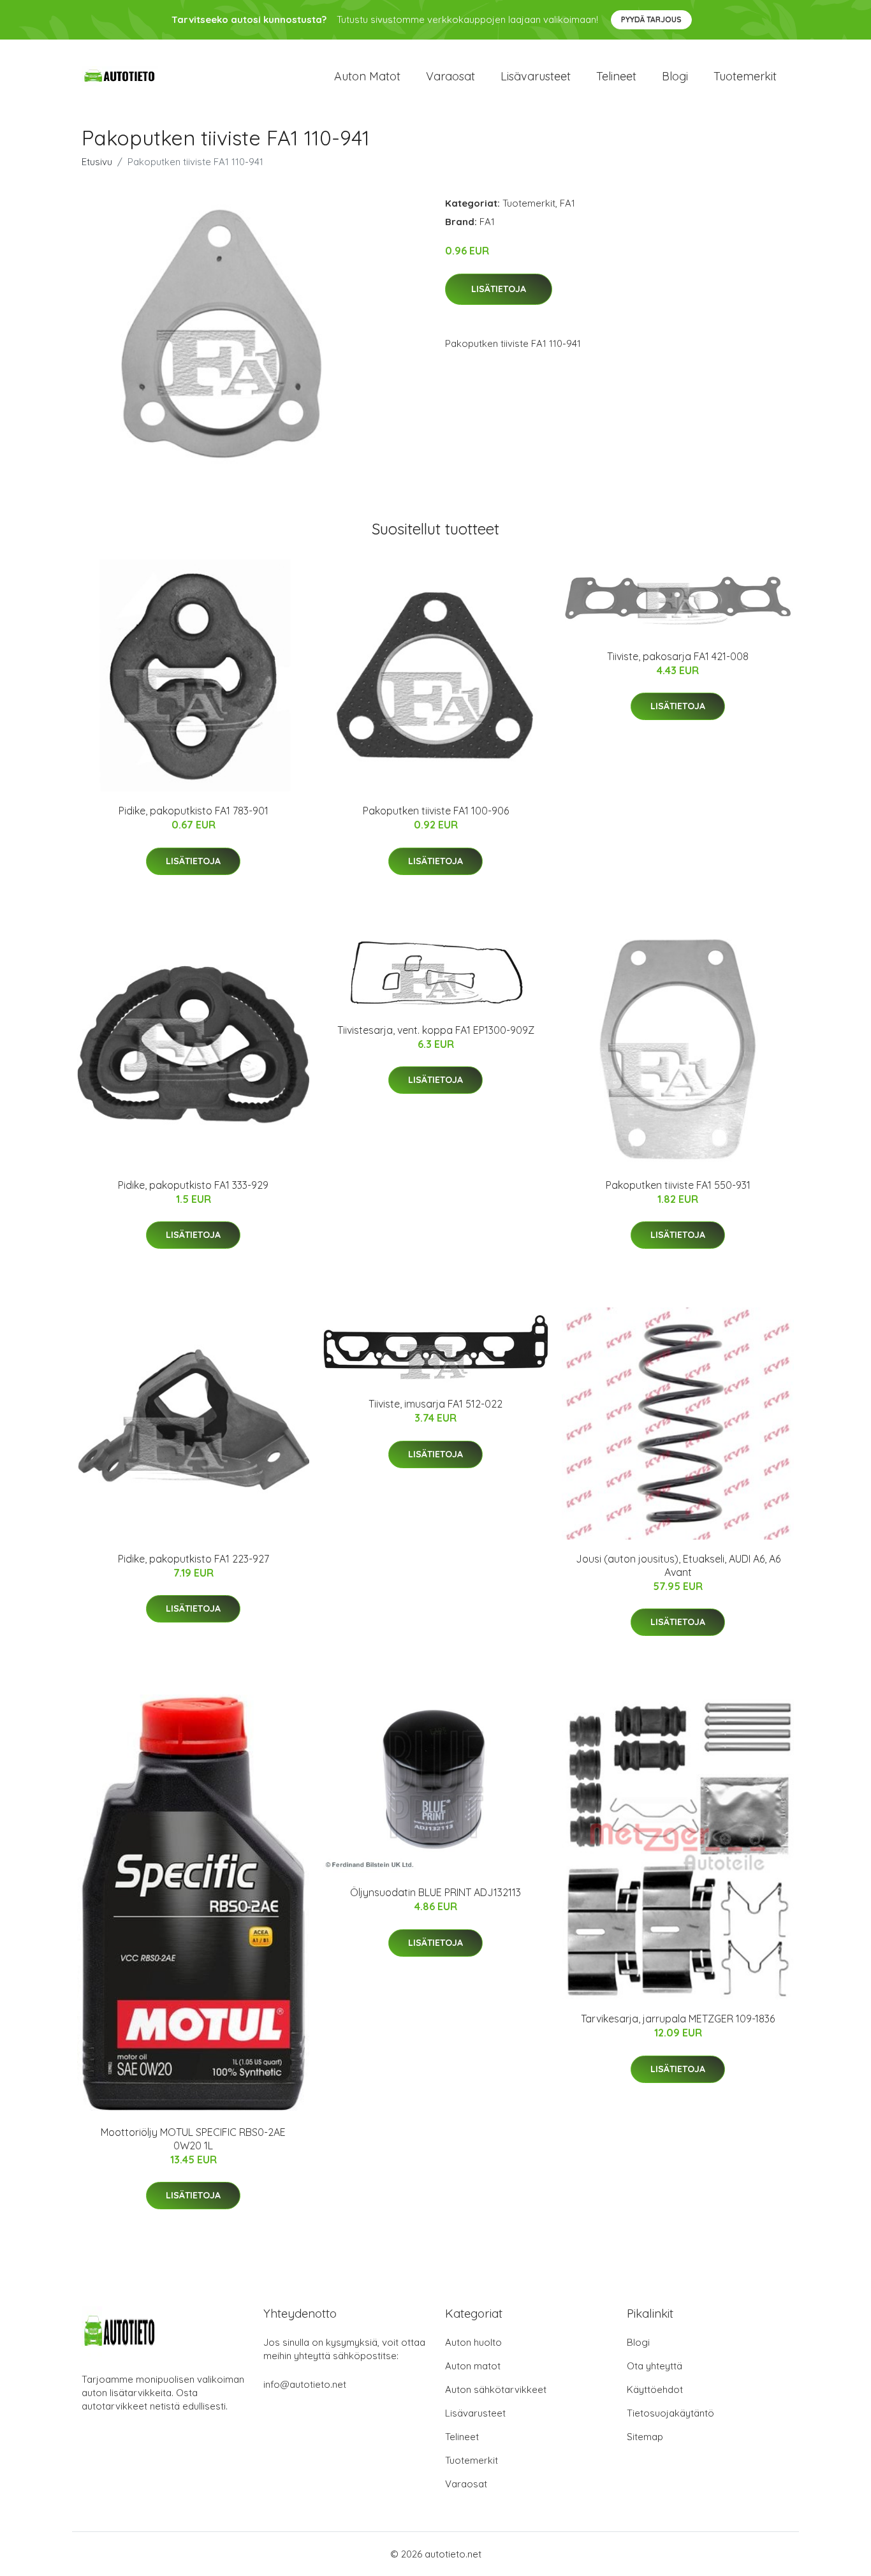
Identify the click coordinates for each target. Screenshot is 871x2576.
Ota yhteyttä (655, 2366)
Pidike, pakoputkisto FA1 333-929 (193, 1185)
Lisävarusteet (536, 76)
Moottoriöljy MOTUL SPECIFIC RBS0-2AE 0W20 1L (193, 2139)
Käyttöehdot (655, 2389)
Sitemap (645, 2437)
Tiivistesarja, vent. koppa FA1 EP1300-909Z (436, 1030)
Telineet (616, 76)
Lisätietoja (499, 289)
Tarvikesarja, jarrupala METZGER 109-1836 (678, 2019)
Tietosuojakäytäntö (670, 2413)
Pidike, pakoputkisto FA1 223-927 (194, 1559)
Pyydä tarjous (651, 19)
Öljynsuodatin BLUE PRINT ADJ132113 (435, 1892)
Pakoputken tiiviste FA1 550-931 (678, 1185)
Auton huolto (473, 2342)
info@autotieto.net (305, 2384)
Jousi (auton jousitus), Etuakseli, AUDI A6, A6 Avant (678, 1565)
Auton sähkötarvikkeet (496, 2389)
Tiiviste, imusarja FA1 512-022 (435, 1404)
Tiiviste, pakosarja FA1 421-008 (678, 656)
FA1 (567, 203)
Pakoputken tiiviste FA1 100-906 (436, 811)
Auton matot (367, 76)
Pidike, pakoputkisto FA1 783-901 (194, 811)
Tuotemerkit (745, 76)
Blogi (675, 76)
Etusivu (97, 162)
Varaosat (450, 76)
